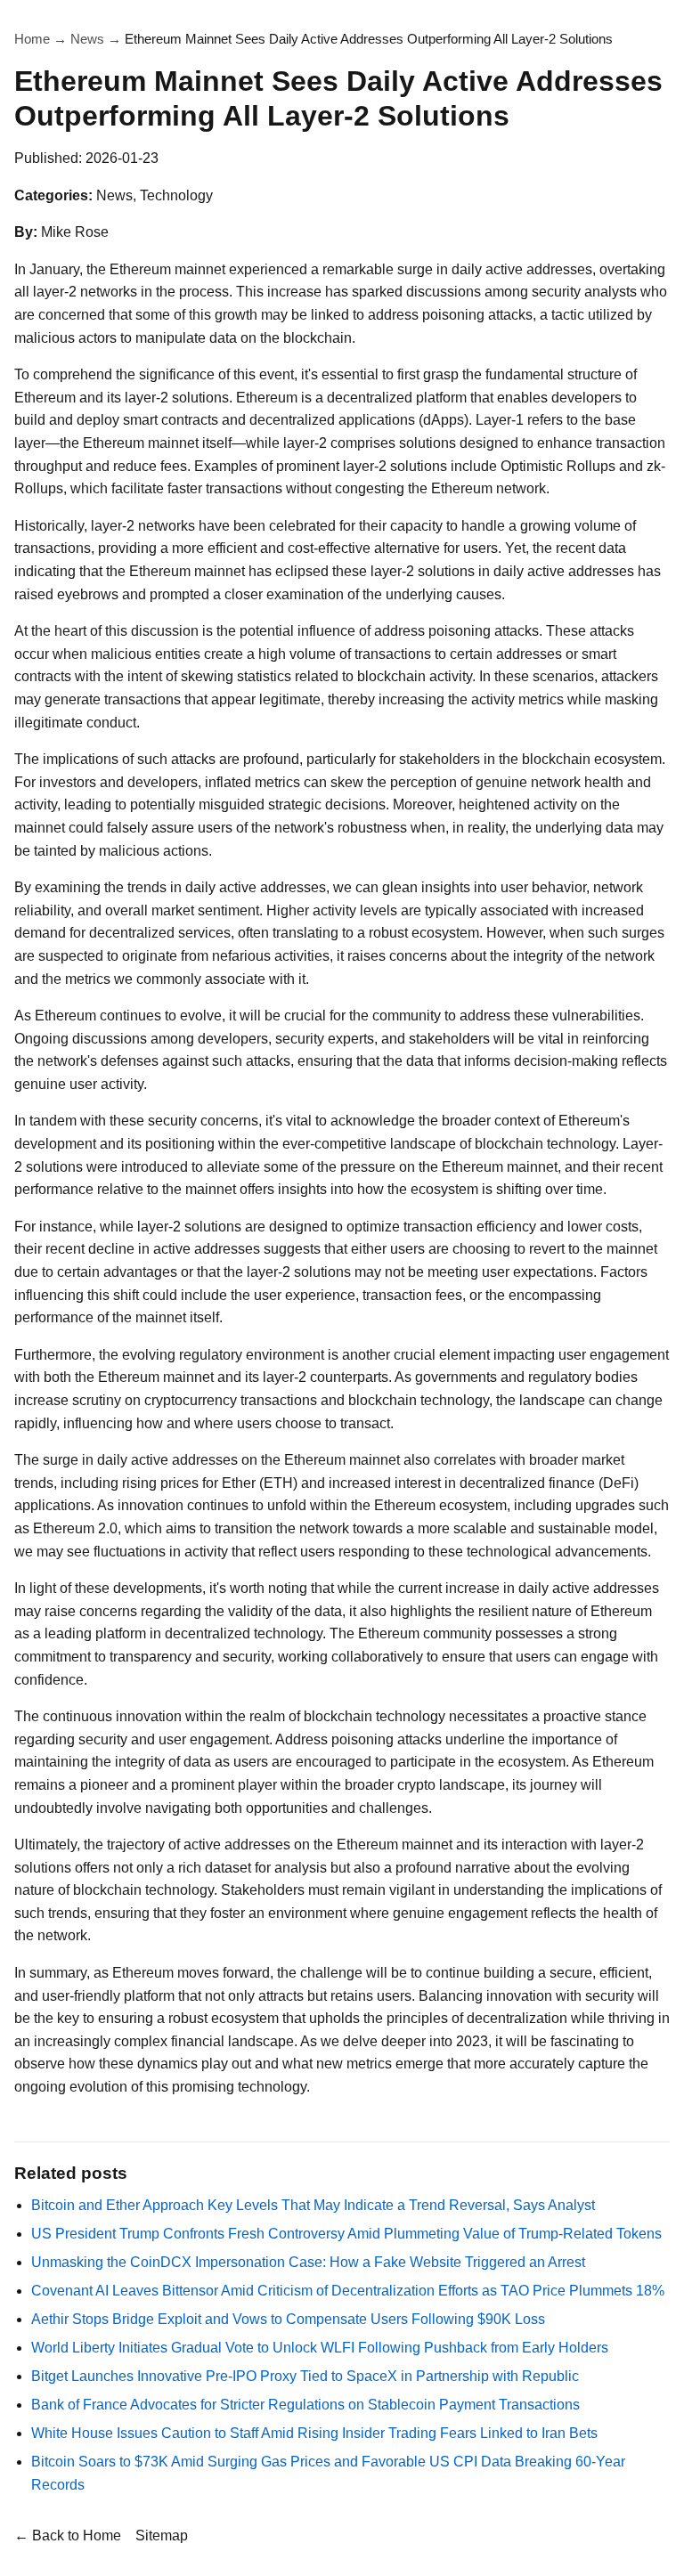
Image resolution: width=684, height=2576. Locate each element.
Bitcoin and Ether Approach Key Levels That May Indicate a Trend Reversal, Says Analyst (313, 2205)
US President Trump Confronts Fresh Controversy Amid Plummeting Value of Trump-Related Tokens (346, 2234)
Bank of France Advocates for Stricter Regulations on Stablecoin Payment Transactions (305, 2405)
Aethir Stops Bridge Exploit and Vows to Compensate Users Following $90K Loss (288, 2319)
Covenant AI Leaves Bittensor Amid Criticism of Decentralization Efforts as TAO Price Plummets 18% (348, 2291)
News (87, 39)
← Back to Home (68, 2535)
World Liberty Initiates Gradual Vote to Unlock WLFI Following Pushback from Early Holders (320, 2348)
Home (32, 39)
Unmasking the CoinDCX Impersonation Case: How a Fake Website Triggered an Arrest (308, 2262)
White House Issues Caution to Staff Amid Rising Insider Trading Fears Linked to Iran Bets (314, 2433)
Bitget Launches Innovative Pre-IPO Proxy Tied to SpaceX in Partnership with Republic (305, 2376)
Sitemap (162, 2535)
